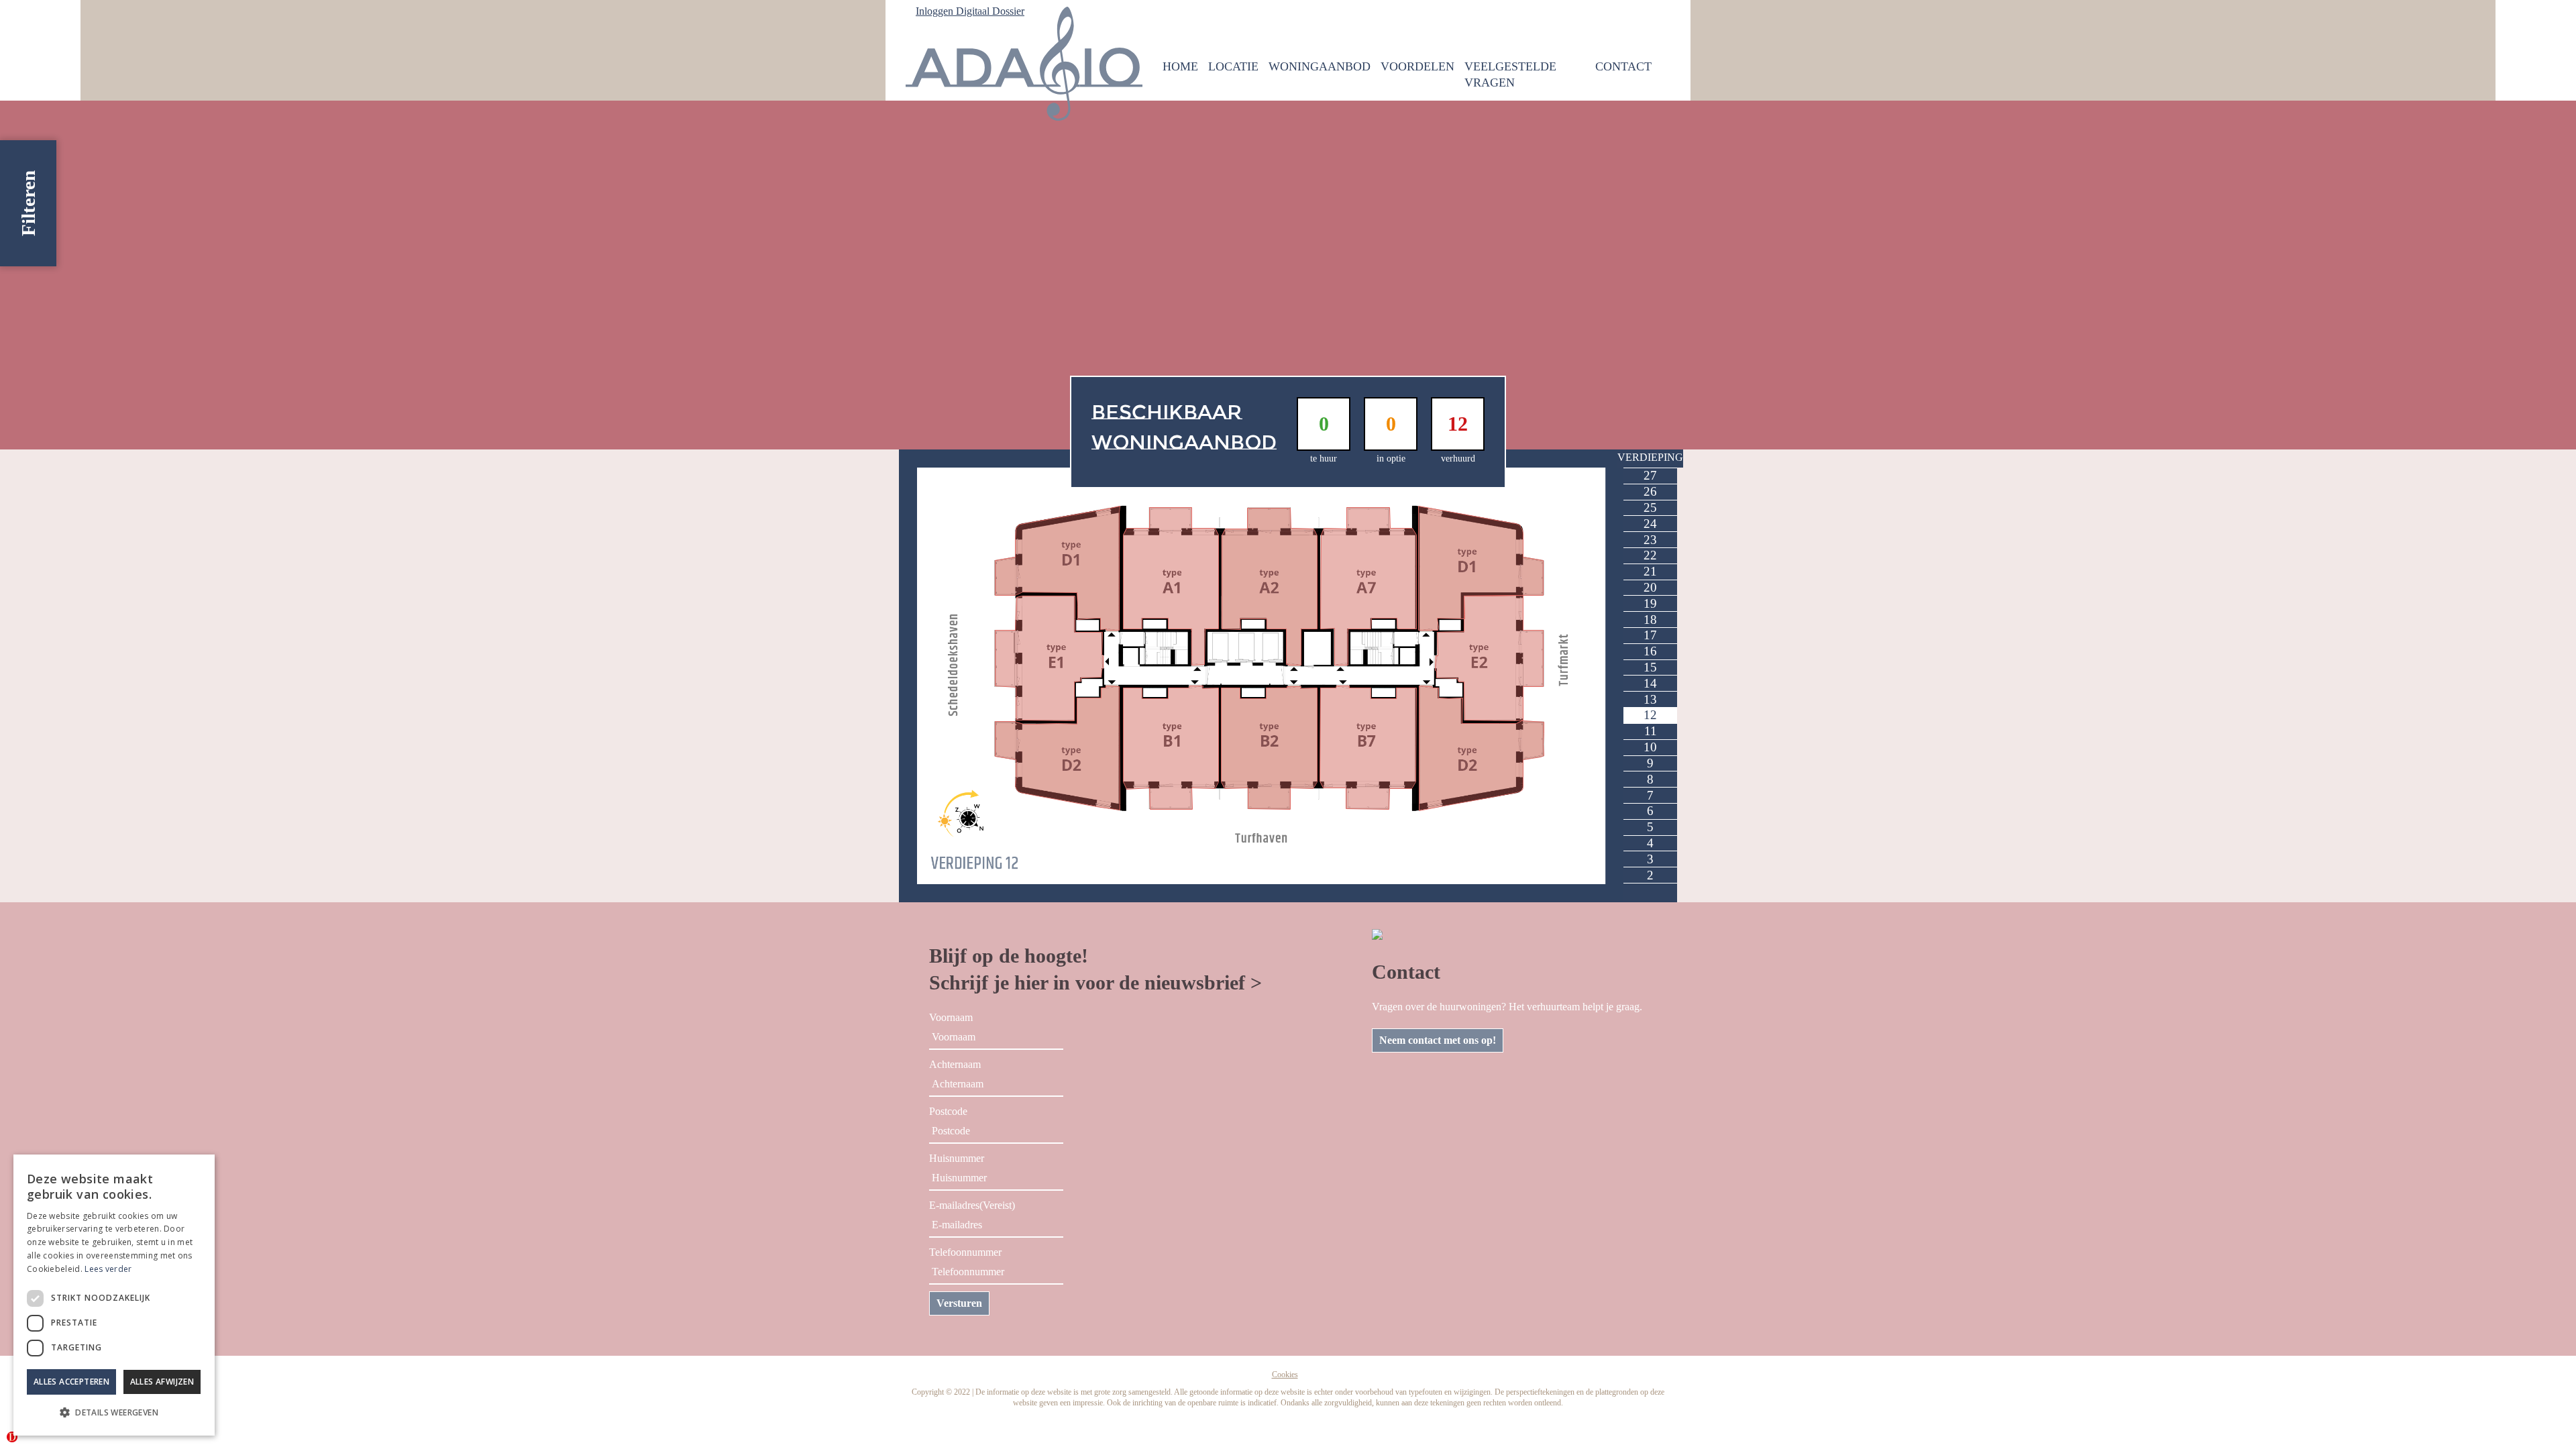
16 (1650, 651)
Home (1180, 66)
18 (1650, 620)
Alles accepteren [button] (71, 1382)
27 (1650, 475)
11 (1651, 731)
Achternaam (955, 1064)
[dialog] (114, 1295)
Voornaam (951, 1017)
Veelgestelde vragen (1510, 74)
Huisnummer (957, 1158)
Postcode (948, 1111)
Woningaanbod (1320, 66)
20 (1650, 587)
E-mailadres (972, 1205)
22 (1650, 555)
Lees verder (108, 1269)
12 (1650, 715)
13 (1650, 699)
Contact (1623, 66)
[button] (114, 1413)
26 (1650, 491)
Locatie (1233, 66)
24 (1650, 524)
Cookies (1285, 1375)
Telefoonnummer (965, 1252)
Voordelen (1417, 66)
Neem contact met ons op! (1438, 1040)
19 (1650, 603)
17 (1650, 635)
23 (1650, 540)
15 (1650, 667)
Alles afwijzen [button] (162, 1382)
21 (1650, 571)
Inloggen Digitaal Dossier (970, 11)
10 (1650, 747)
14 (1650, 683)
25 (1650, 507)
